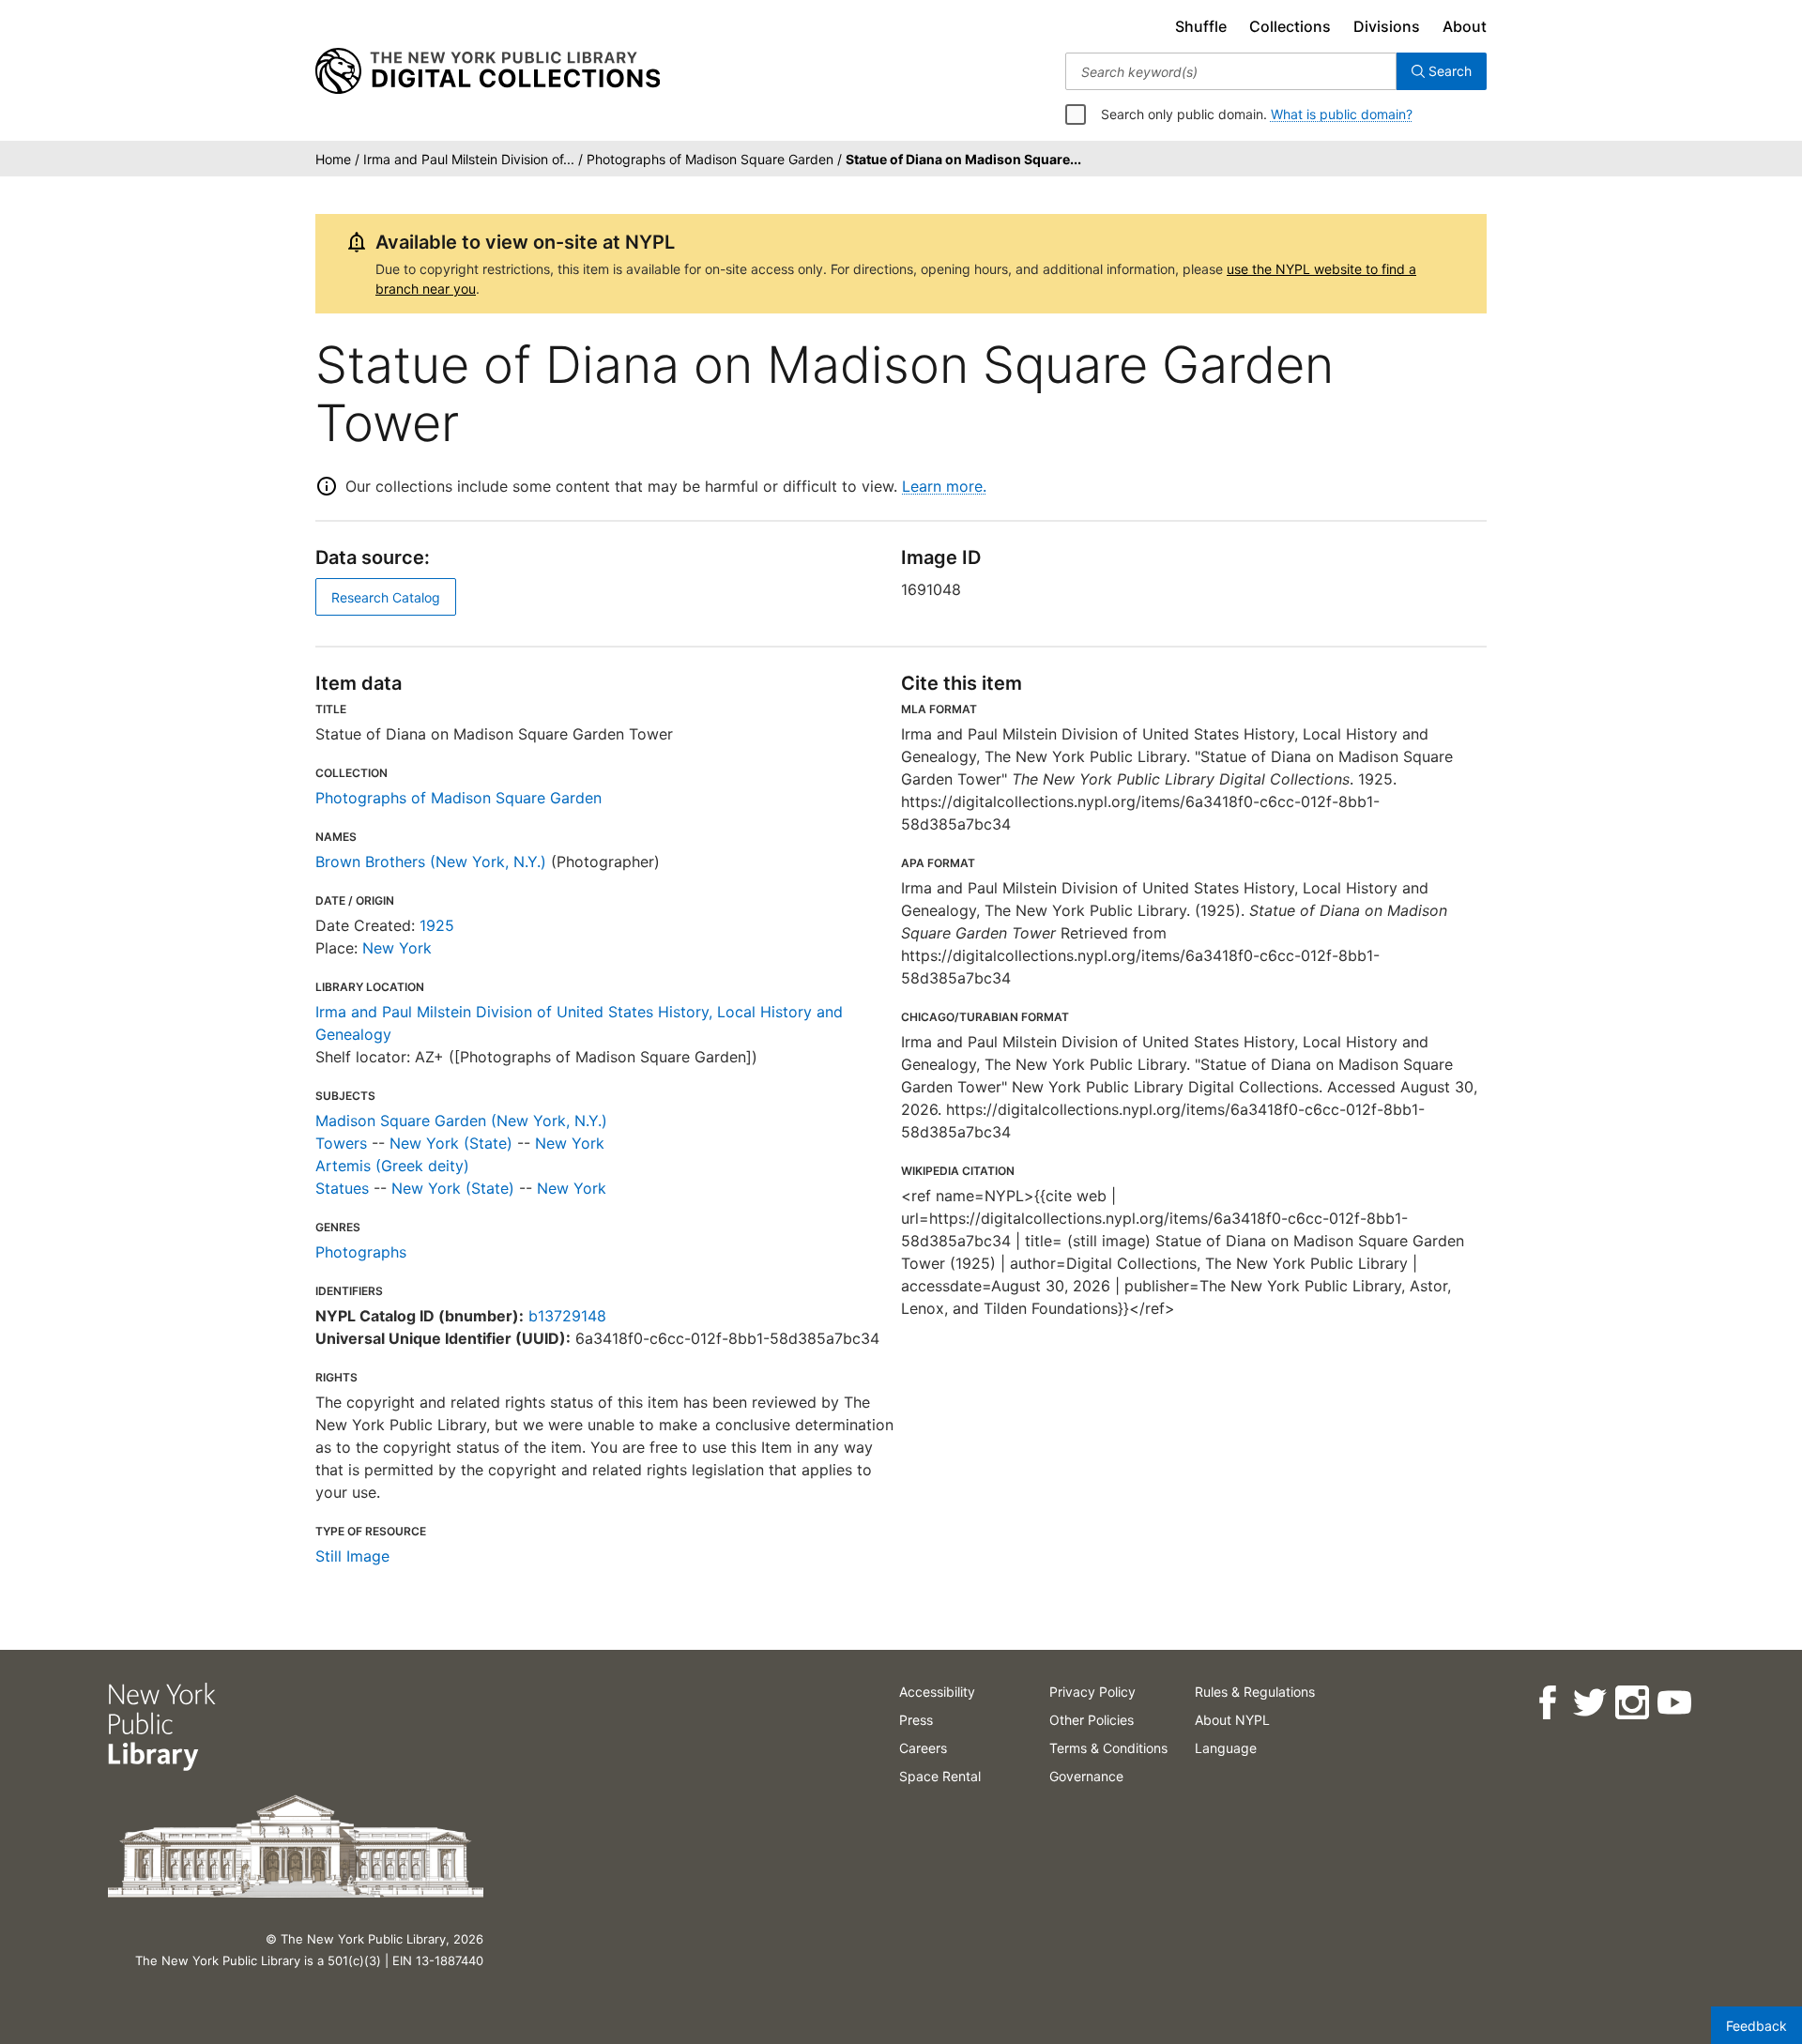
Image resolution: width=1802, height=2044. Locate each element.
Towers (341, 1143)
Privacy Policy (1092, 1692)
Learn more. (944, 486)
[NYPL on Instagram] (1631, 1703)
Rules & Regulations (1255, 1692)
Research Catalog (386, 597)
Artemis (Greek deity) (392, 1166)
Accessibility (937, 1692)
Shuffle (1201, 26)
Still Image (352, 1556)
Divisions (1387, 26)
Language (1226, 1748)
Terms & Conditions (1108, 1748)
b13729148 (567, 1316)
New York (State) (451, 1143)
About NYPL (1232, 1720)
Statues (342, 1188)
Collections (1290, 26)
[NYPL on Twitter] (1588, 1703)
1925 (437, 925)
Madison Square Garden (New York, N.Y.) (461, 1121)
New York (397, 948)
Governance (1086, 1776)
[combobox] (1231, 71)
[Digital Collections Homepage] (488, 71)
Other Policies (1092, 1720)
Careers (923, 1748)
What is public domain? (1342, 114)
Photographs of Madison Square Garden (458, 798)
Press (916, 1720)
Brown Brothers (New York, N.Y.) (431, 862)
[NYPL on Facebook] (1546, 1703)
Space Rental (940, 1776)
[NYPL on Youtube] (1673, 1703)
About (1465, 26)
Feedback (1756, 2026)
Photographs (361, 1252)
